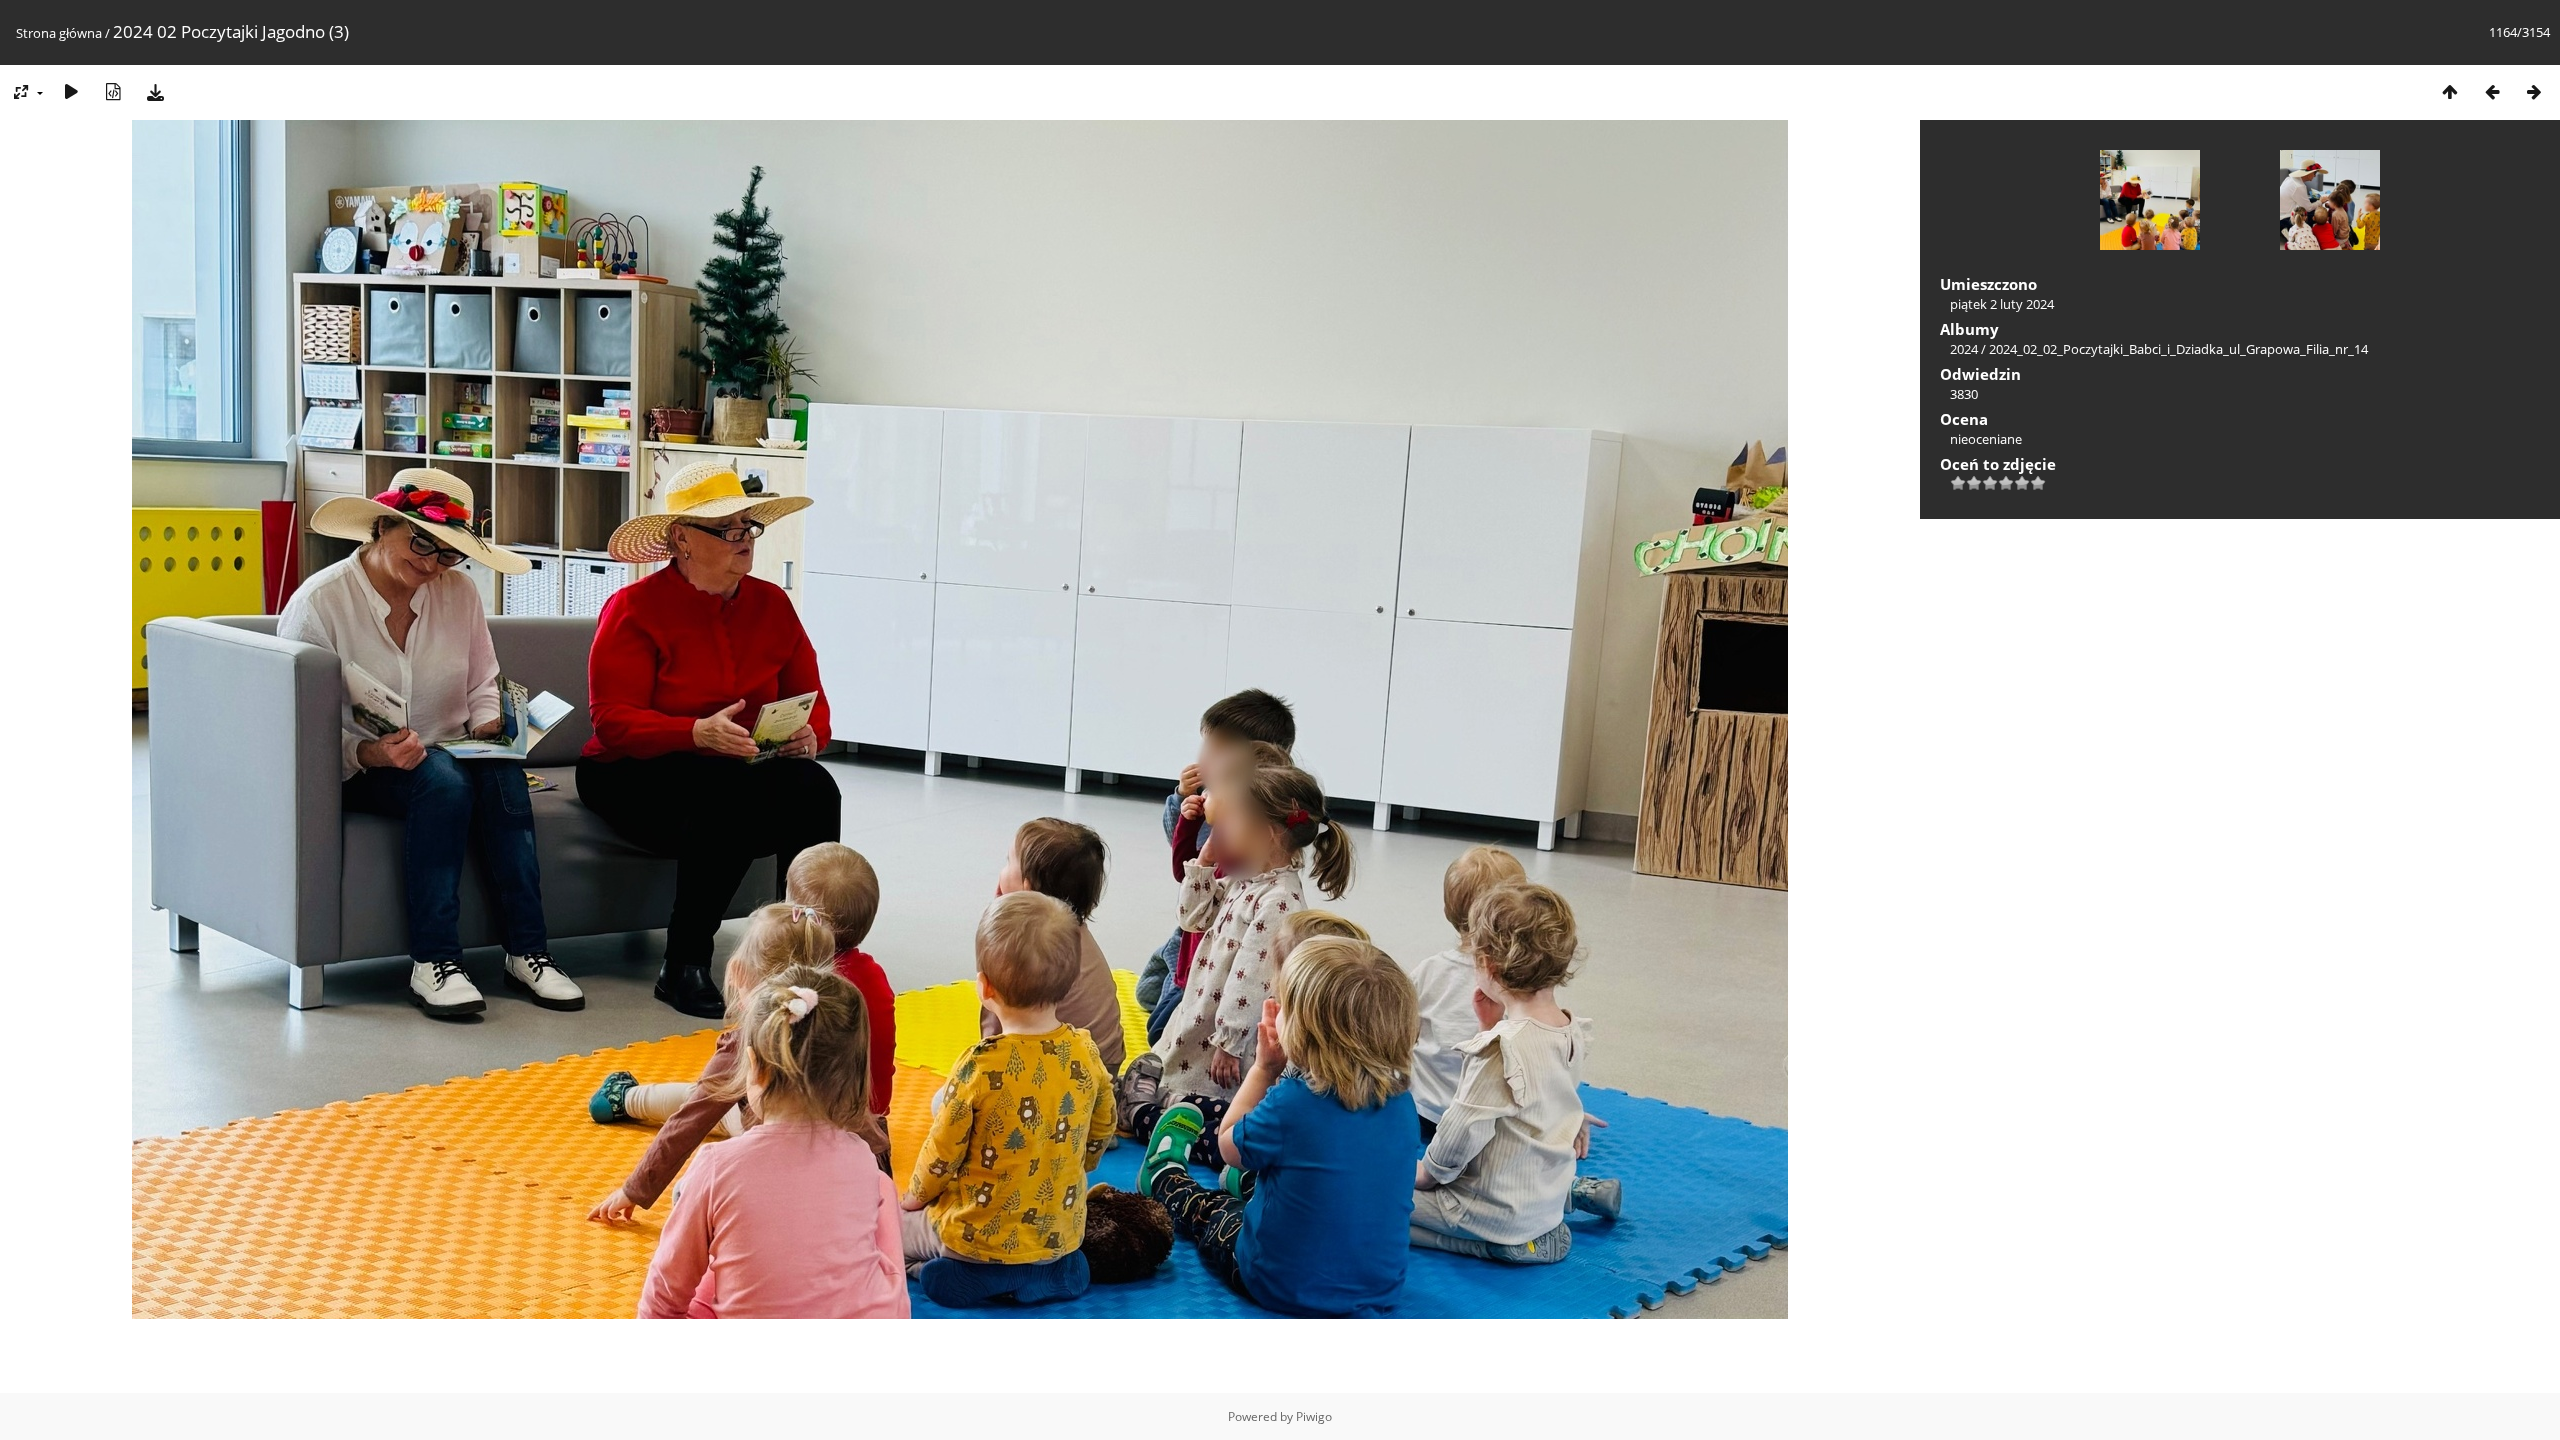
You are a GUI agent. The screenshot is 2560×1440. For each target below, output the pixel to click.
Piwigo (1314, 1416)
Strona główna (59, 33)
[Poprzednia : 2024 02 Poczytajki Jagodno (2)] (2492, 91)
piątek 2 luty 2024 (2002, 304)
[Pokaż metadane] (113, 91)
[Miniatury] (2450, 91)
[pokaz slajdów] (71, 91)
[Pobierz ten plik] (155, 91)
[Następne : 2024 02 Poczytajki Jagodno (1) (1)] (2534, 91)
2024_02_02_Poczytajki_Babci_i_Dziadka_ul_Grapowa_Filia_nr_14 (2178, 349)
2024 (1964, 349)
